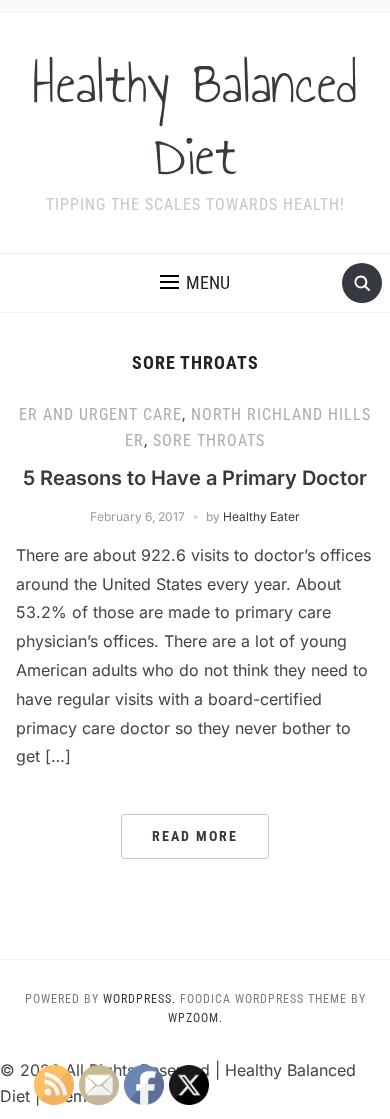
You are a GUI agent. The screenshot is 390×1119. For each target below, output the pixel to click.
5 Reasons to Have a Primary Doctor (195, 478)
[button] (195, 283)
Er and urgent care (100, 414)
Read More (195, 836)
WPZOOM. (195, 1018)
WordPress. (139, 999)
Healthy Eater (261, 516)
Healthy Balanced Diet (195, 120)
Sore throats (209, 440)
